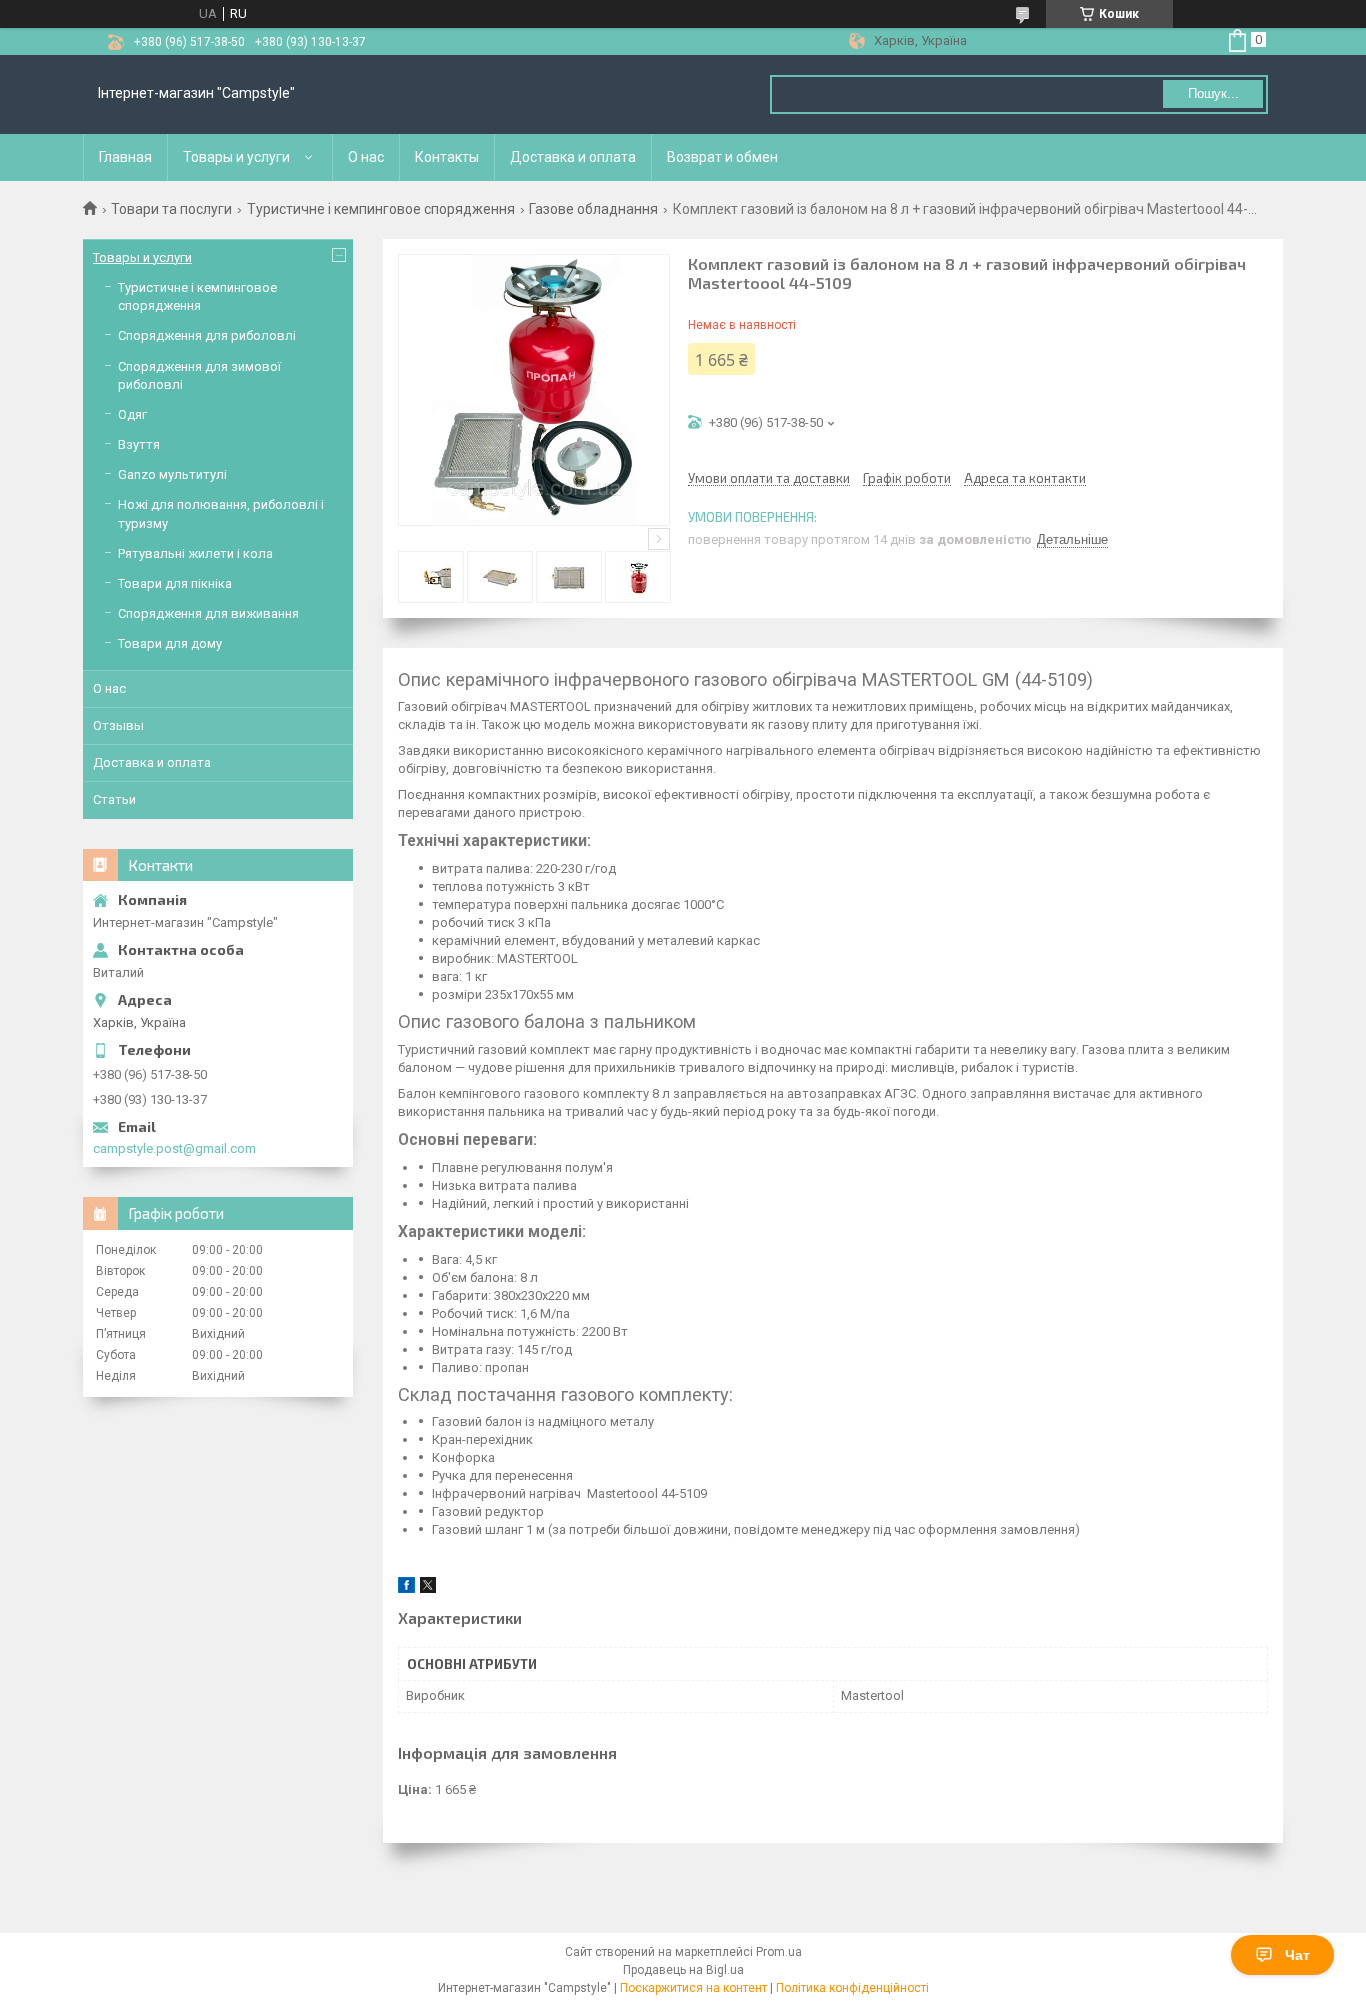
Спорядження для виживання (208, 613)
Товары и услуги (236, 157)
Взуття (139, 444)
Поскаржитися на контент (693, 1988)
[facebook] (406, 1588)
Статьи (114, 799)
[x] (428, 1588)
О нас (366, 157)
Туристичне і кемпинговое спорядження (381, 209)
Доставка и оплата (573, 157)
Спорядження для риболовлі (207, 335)
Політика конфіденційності (852, 1988)
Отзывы (118, 725)
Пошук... (1213, 93)
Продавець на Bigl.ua (683, 1970)
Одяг (132, 414)
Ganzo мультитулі (172, 474)
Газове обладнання (593, 209)
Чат (1297, 1955)
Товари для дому (170, 643)
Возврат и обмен (722, 157)
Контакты (447, 157)
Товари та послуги (171, 209)
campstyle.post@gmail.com (174, 1148)
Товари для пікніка (175, 583)
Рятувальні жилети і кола (195, 553)
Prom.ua (779, 1952)
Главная (125, 157)
